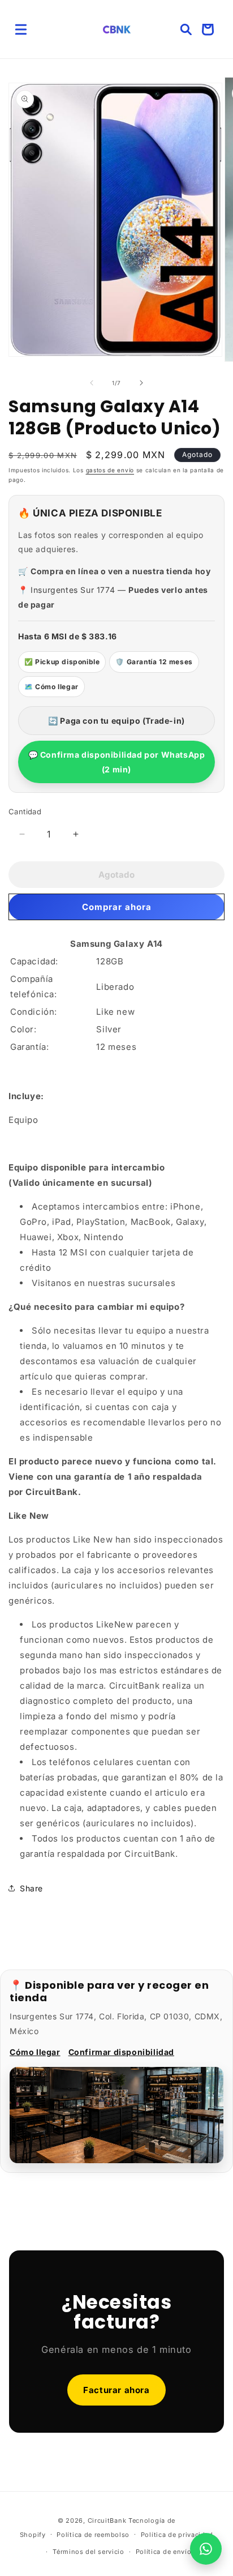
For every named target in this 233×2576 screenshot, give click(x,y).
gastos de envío (110, 470)
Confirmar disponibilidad (121, 2052)
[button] (21, 29)
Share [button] (31, 1888)
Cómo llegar (35, 2052)
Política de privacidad (177, 2535)
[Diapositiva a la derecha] (141, 383)
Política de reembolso (93, 2535)
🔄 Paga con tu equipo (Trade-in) (116, 721)
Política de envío (164, 2552)
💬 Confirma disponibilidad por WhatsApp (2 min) (117, 762)
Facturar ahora (116, 2390)
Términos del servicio (89, 2552)
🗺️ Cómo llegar (51, 687)
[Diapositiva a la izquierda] (92, 383)
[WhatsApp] (206, 2549)
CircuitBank (107, 2521)
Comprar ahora (117, 907)
